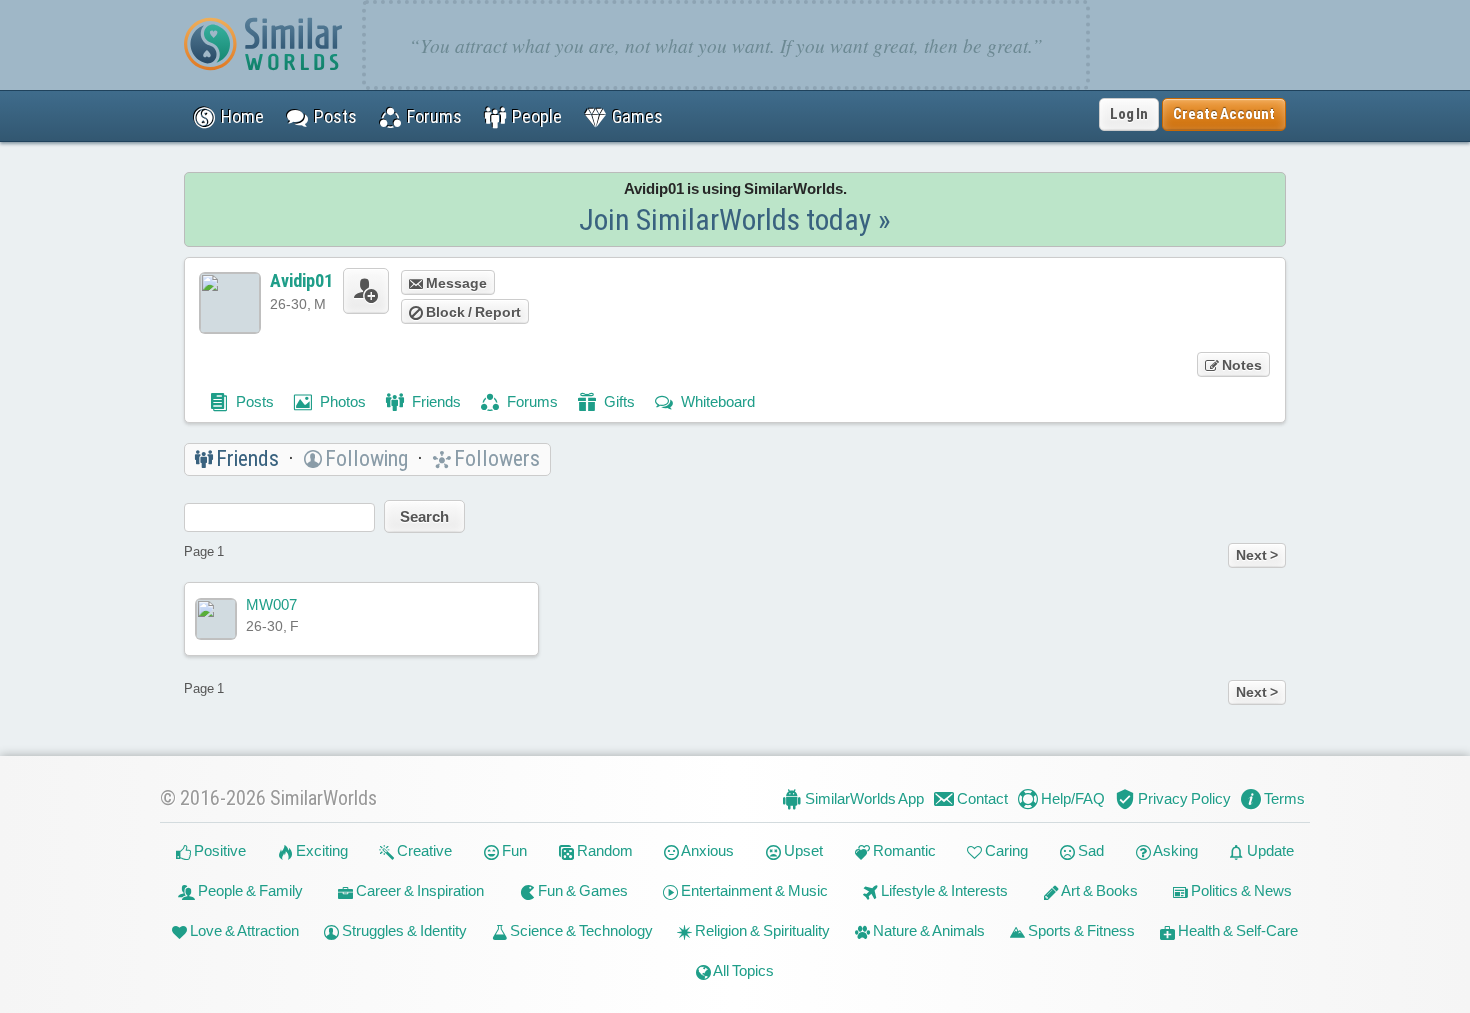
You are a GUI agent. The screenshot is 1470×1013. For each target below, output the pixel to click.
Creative (423, 850)
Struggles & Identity (403, 930)
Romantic (903, 850)
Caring (1005, 850)
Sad (1089, 850)
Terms (1283, 798)
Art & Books (1098, 890)
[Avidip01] (230, 303)
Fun (513, 850)
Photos (341, 401)
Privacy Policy (1183, 798)
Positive (218, 850)
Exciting (320, 850)
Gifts (618, 401)
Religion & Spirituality (761, 930)
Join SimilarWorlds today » (735, 219)
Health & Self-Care (1236, 930)
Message (455, 283)
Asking (1174, 850)
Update (1269, 850)
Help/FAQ (1071, 798)
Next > (1257, 555)
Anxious (706, 850)
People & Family (249, 890)
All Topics (742, 970)
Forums (531, 401)
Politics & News (1240, 890)
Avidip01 (301, 280)
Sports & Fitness (1080, 930)
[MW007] (216, 619)
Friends (435, 401)
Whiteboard (716, 401)
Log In (1129, 114)
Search (424, 516)
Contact (981, 798)
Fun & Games (581, 890)
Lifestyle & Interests (943, 890)
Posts (253, 401)
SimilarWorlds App (863, 798)
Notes (1240, 365)
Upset (802, 850)
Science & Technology (580, 930)
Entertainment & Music (753, 890)
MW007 (271, 604)
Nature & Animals (927, 930)
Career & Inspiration (418, 890)
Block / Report (472, 312)
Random (603, 850)
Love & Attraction (243, 930)
